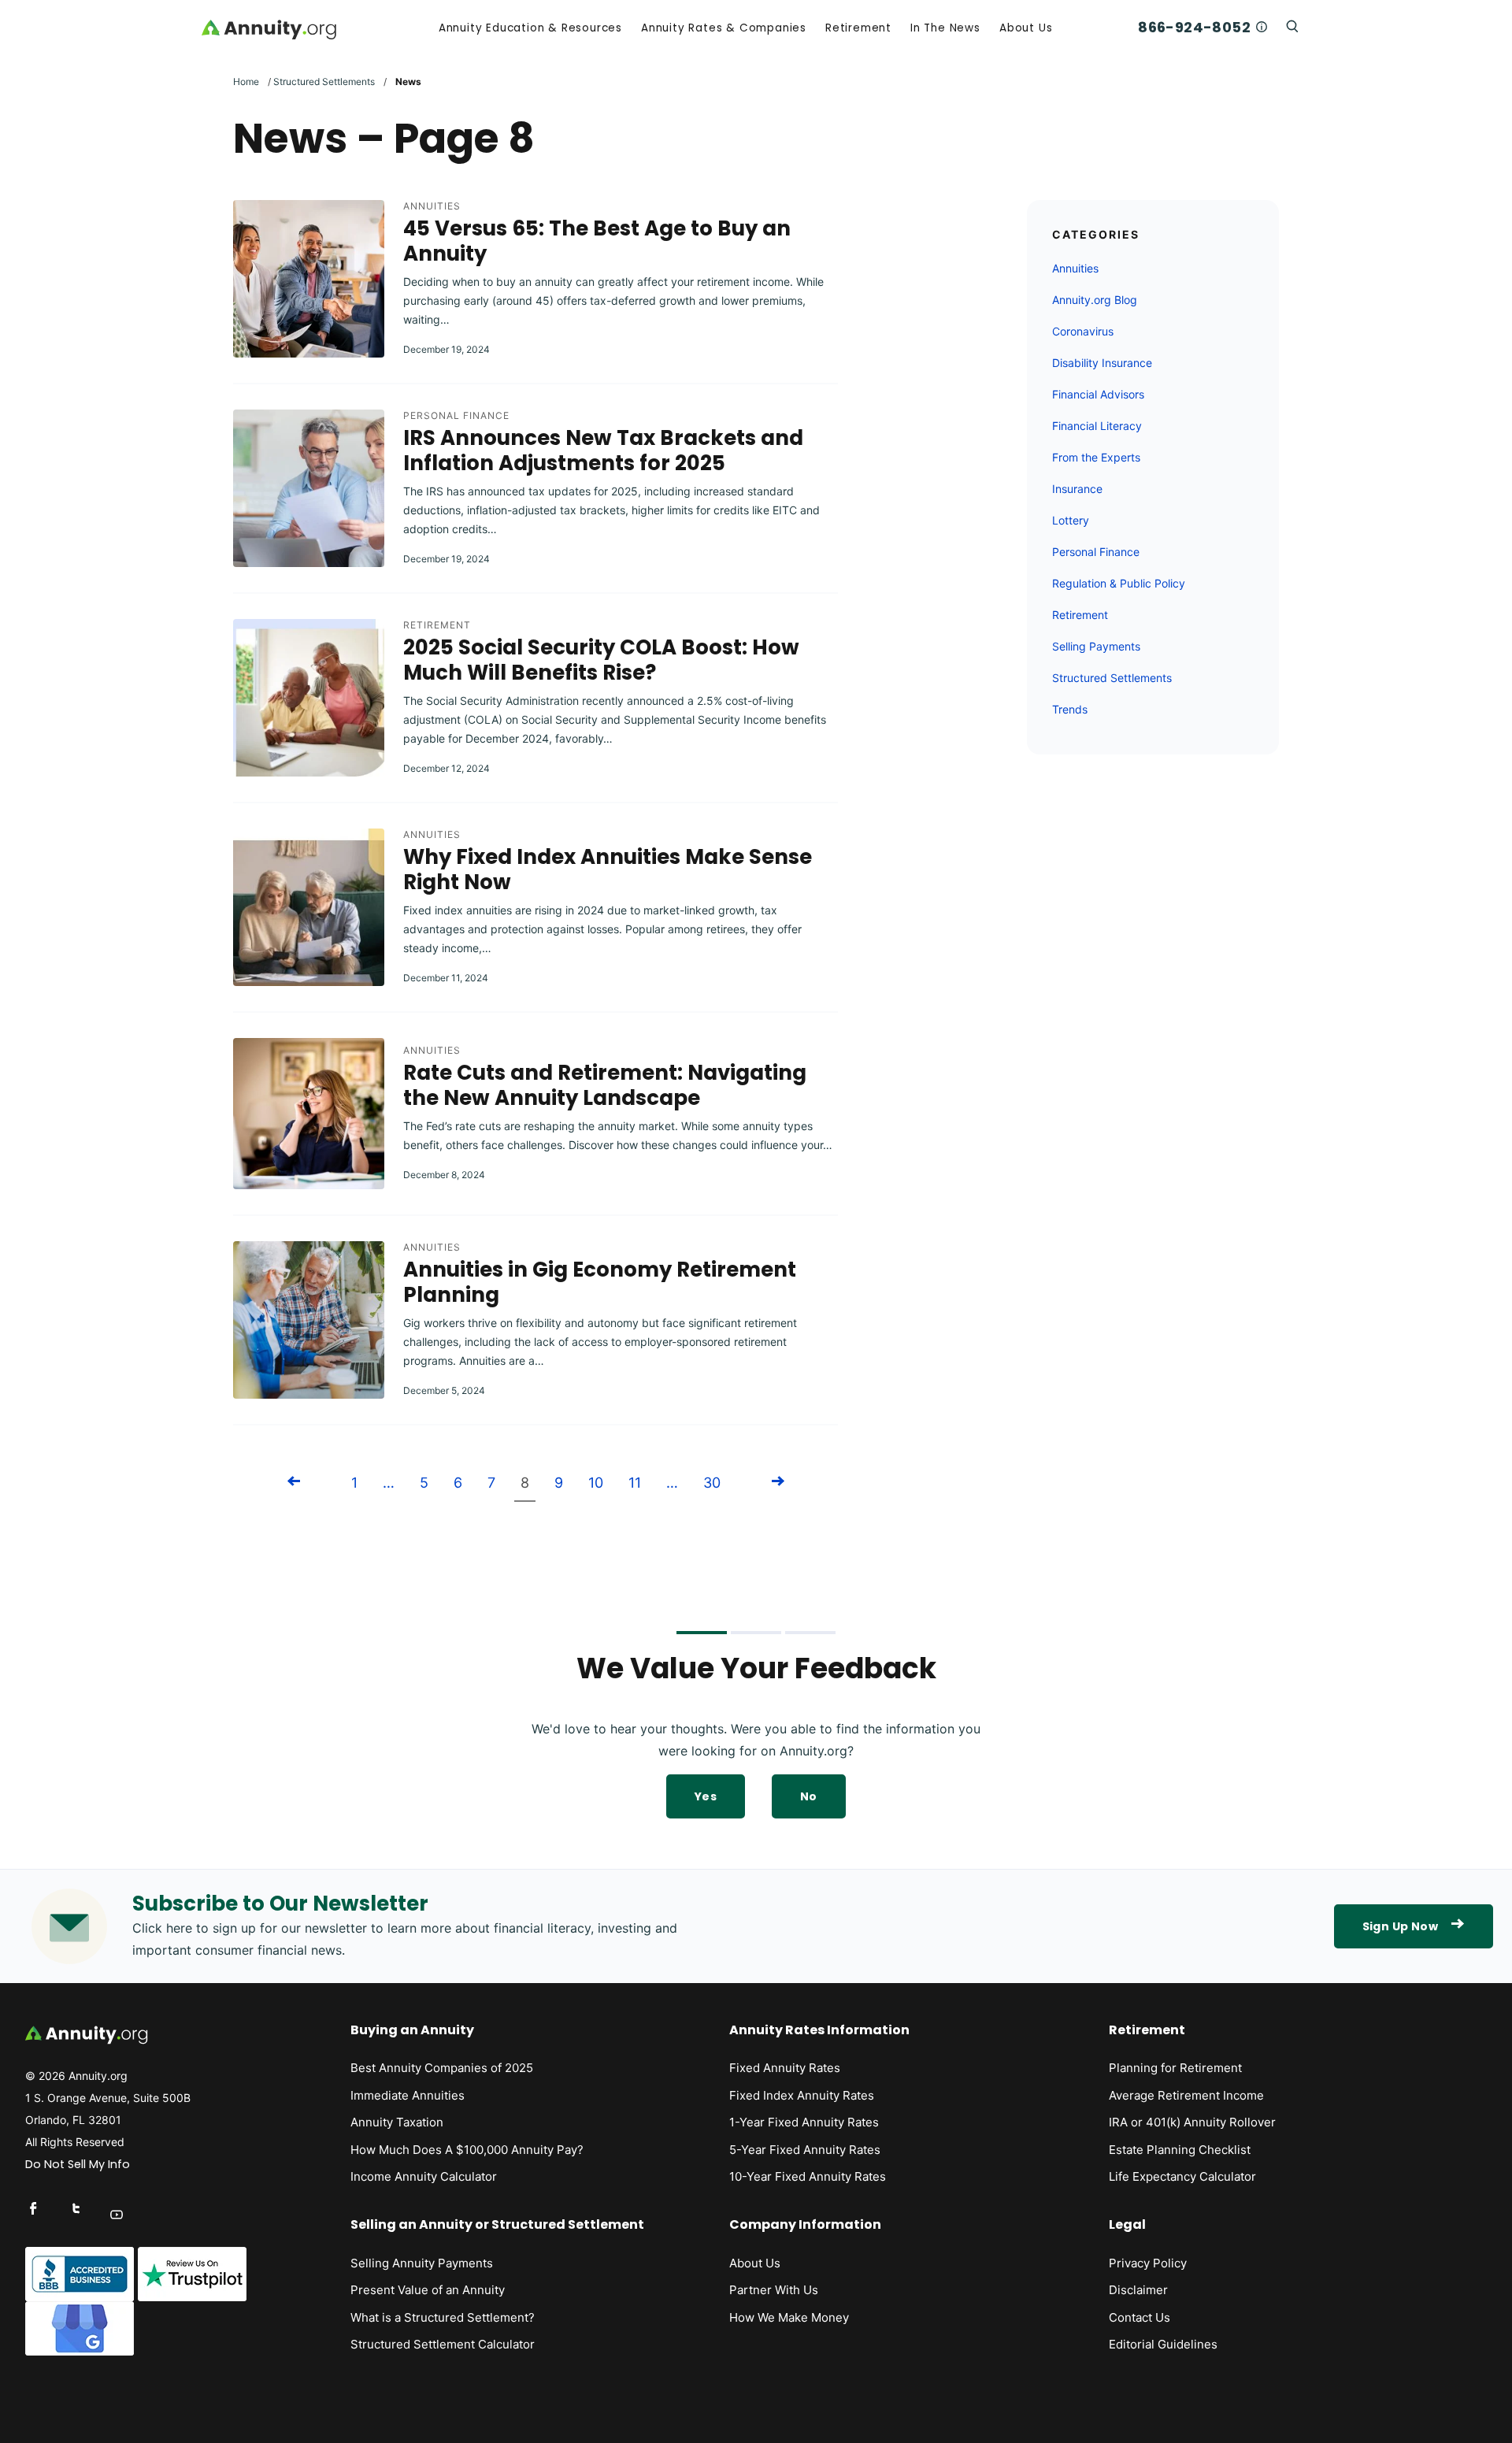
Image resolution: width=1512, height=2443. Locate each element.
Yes (706, 1796)
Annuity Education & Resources (530, 28)
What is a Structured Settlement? (443, 2317)
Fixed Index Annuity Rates (802, 2095)
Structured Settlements (324, 82)
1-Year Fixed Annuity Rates (804, 2122)
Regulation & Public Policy (1119, 583)
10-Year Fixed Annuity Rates (808, 2176)
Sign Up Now (1400, 1926)
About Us (1026, 28)
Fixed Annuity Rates (785, 2068)
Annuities (432, 206)
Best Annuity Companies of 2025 (442, 2068)
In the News (945, 28)
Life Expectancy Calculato (1180, 2176)
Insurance (1077, 489)
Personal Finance (456, 415)
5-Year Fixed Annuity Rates (805, 2150)
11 (635, 1483)
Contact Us (1140, 2317)
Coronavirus (1083, 331)
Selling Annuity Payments (422, 2263)
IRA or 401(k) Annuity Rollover (1192, 2122)
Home (246, 82)
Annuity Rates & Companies (724, 28)
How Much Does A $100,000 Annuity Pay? (467, 2150)
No (809, 1796)
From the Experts (1096, 457)
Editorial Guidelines (1163, 2344)
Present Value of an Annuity (428, 2290)
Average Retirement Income (1186, 2095)
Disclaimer (1138, 2290)
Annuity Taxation (397, 2122)
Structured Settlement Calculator (443, 2344)
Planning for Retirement (1175, 2068)
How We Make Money (789, 2317)
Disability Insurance (1102, 363)
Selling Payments (1096, 646)
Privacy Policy (1148, 2263)
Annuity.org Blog (1095, 300)
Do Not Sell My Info (78, 2164)
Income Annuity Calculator (424, 2176)
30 (712, 1483)
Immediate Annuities (408, 2095)
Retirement (858, 28)
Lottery (1071, 520)
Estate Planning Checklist (1180, 2150)
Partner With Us (774, 2290)
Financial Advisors (1098, 394)
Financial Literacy (1097, 426)
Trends (1070, 709)
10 (596, 1483)
